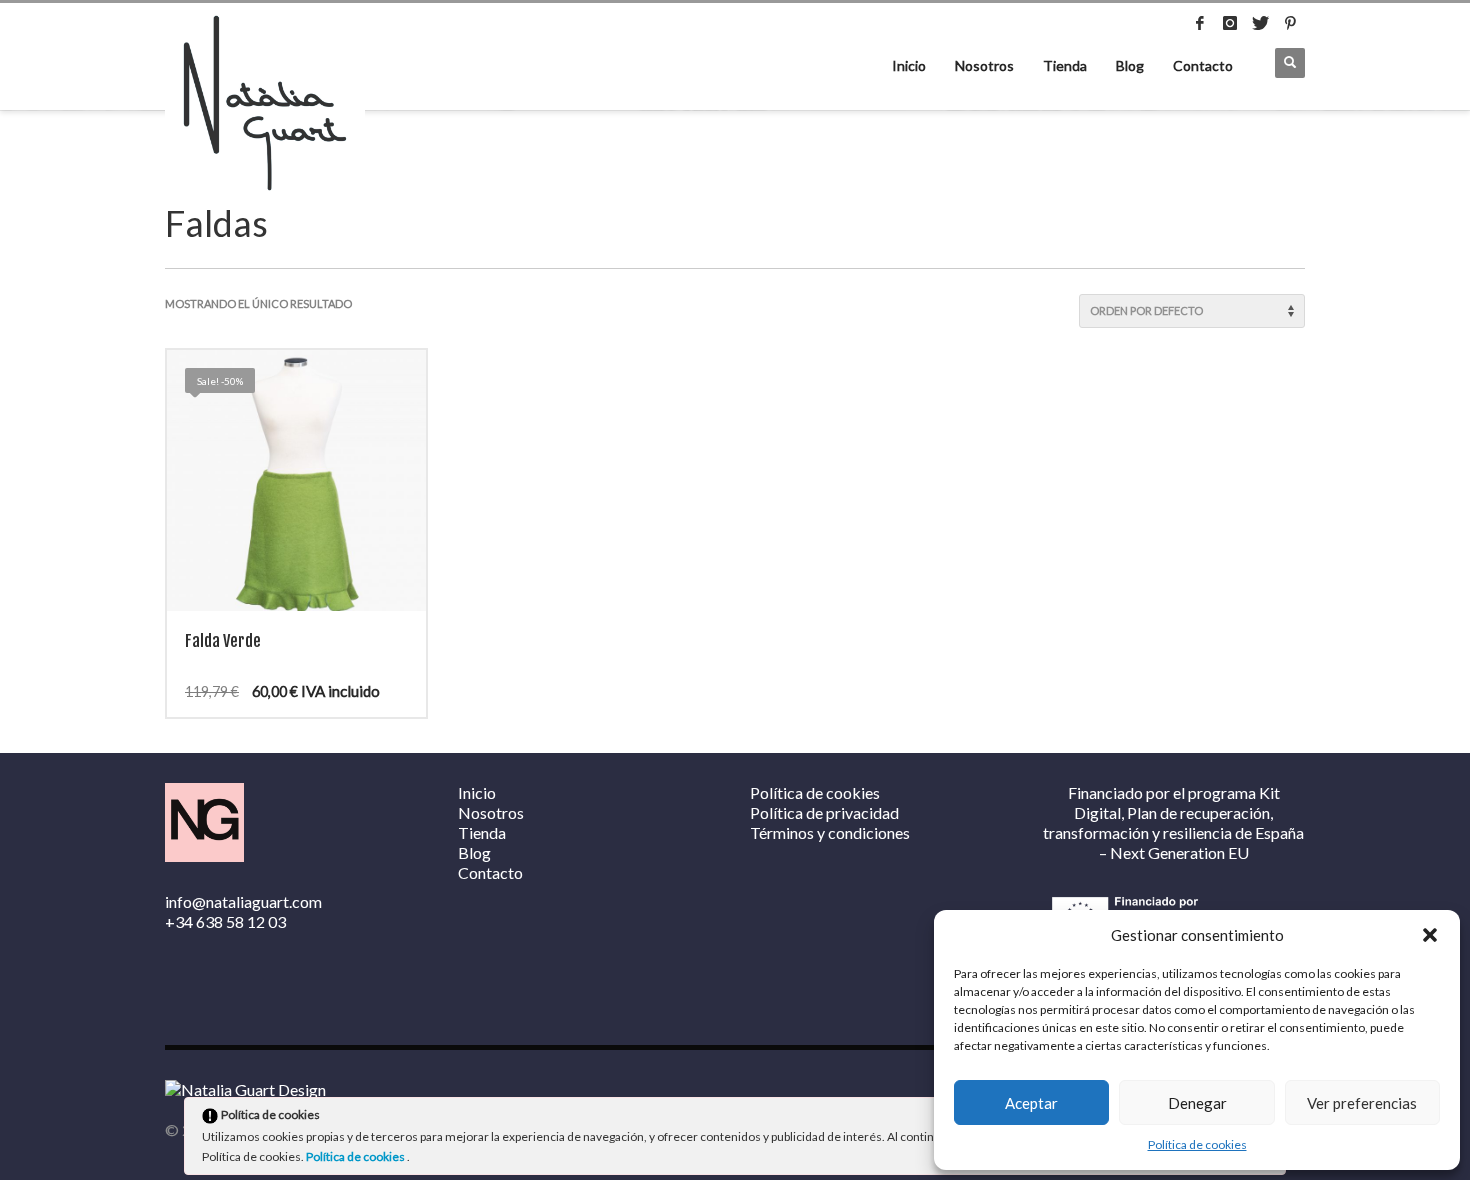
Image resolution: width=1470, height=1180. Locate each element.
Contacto (1203, 65)
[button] (1430, 935)
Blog (1130, 65)
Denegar (1197, 1103)
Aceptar (1031, 1103)
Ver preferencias (1362, 1103)
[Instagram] (1230, 23)
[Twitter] (1260, 23)
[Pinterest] (1290, 23)
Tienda (1065, 65)
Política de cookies (1197, 1144)
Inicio (909, 65)
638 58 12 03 (241, 921)
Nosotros (984, 65)
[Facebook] (1200, 23)
